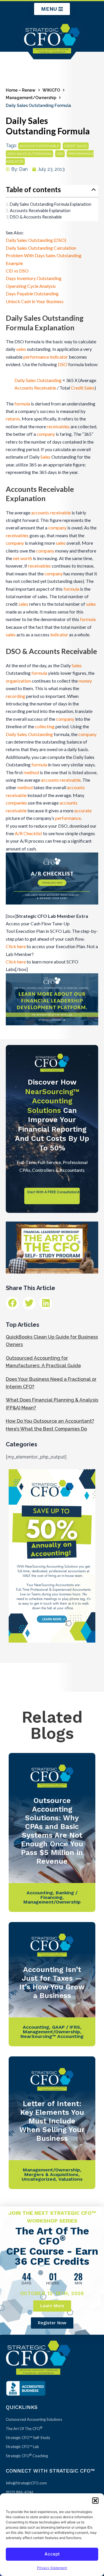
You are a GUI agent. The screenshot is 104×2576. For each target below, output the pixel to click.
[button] (95, 2501)
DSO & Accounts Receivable (36, 217)
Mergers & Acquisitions (51, 2174)
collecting (45, 726)
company (46, 434)
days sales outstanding (29, 154)
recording (15, 696)
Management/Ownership (31, 98)
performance (68, 818)
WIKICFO (51, 90)
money (85, 681)
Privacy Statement (52, 2568)
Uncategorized (39, 2179)
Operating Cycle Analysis (31, 286)
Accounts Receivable (35, 388)
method (31, 772)
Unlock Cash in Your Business (35, 301)
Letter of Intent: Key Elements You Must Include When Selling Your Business (52, 2121)
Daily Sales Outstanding (38, 380)
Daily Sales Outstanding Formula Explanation (51, 204)
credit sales (76, 146)
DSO (60, 154)
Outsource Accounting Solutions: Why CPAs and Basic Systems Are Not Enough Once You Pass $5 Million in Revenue (52, 1831)
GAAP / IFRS (66, 2027)
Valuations (70, 2179)
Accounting (40, 1893)
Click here (16, 946)
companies (16, 803)
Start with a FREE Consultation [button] (52, 1192)
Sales (45, 457)
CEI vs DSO (17, 271)
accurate (83, 810)
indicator (59, 634)
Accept (52, 2554)
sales (21, 349)
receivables (58, 426)
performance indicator (46, 357)
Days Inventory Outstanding (34, 278)
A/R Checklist (28, 833)
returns (13, 419)
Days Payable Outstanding (32, 293)
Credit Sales (83, 388)
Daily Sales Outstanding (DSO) (36, 240)
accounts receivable (39, 146)
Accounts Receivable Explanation (40, 211)
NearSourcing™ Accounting (52, 2036)
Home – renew (21, 90)
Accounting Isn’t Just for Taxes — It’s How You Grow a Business (52, 1983)
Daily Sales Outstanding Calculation (41, 248)
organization (18, 681)
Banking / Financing (59, 1895)
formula (22, 404)
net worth (23, 558)
